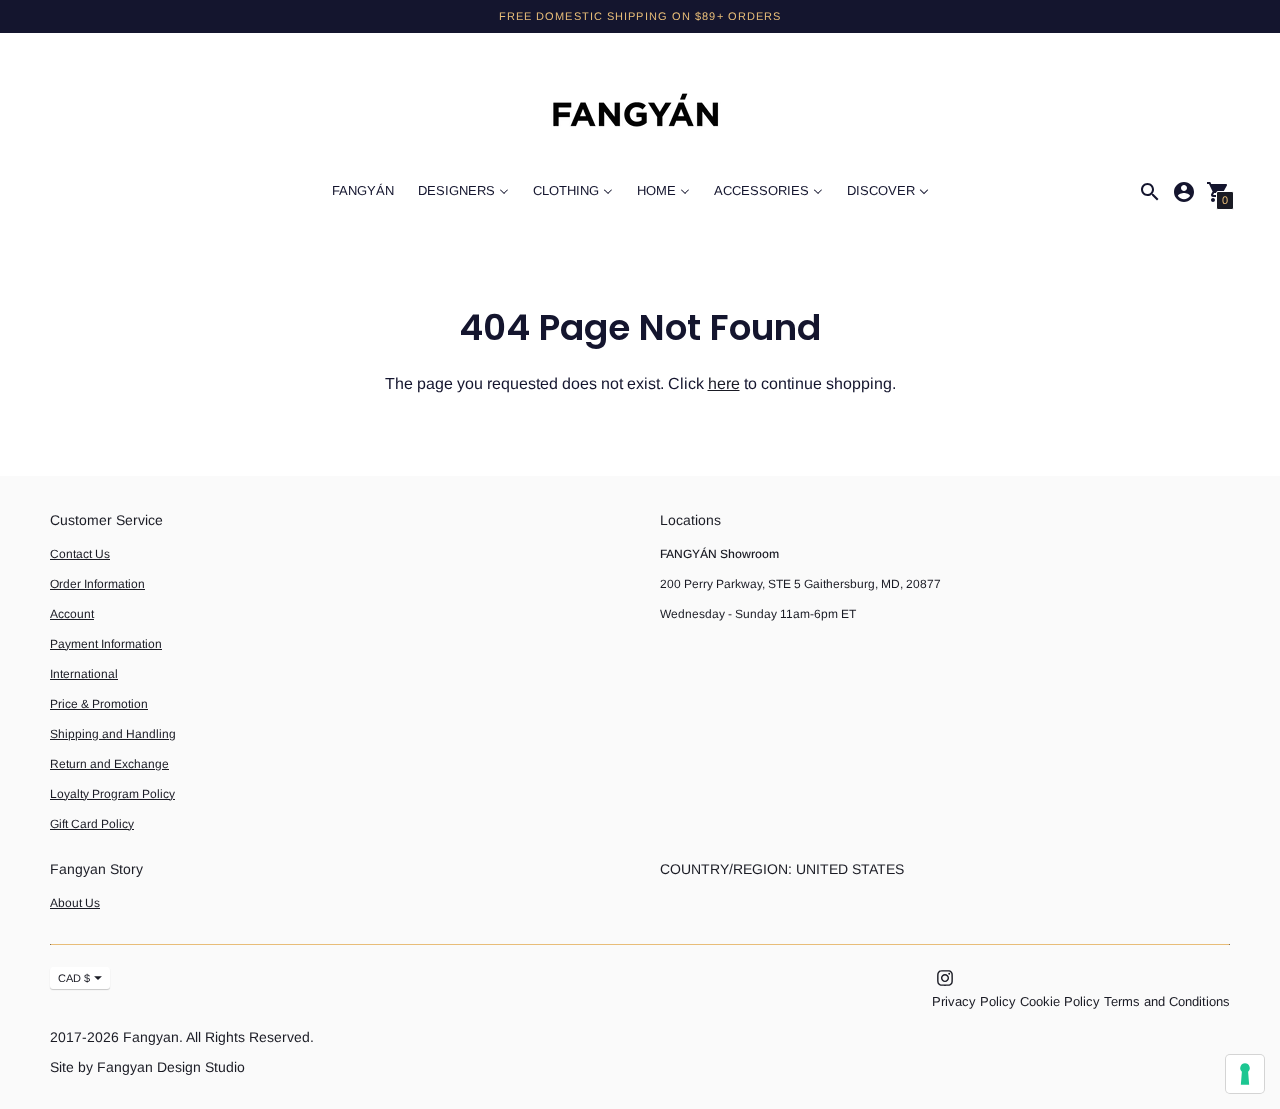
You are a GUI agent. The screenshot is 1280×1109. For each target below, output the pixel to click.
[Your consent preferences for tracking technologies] (1245, 1074)
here (724, 383)
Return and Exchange (109, 764)
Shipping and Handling (113, 734)
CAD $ (74, 978)
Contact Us (80, 554)
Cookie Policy (1060, 1001)
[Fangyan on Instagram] (945, 977)
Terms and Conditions (1167, 1001)
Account (72, 614)
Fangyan (151, 1037)
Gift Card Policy (92, 824)
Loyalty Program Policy (112, 794)
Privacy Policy (974, 1001)
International (84, 674)
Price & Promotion (99, 704)
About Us (75, 903)
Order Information (97, 584)
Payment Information (106, 644)
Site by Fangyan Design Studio (147, 1067)
